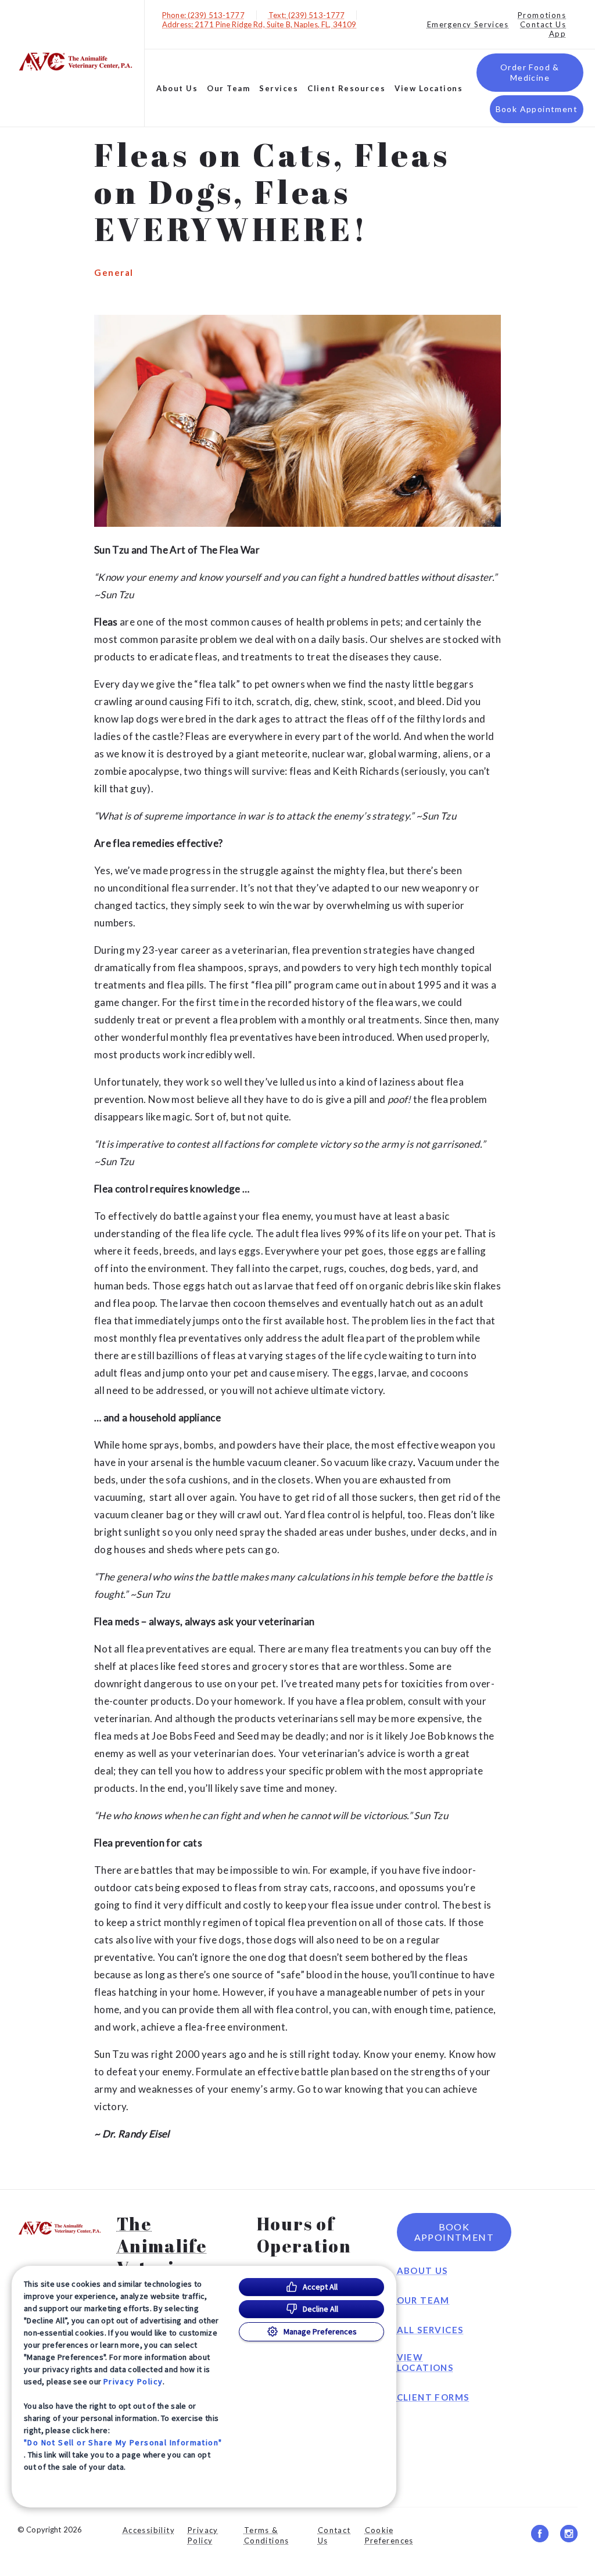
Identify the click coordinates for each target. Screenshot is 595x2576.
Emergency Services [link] (468, 24)
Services (279, 88)
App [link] (558, 34)
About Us (177, 88)
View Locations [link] (429, 88)
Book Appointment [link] (537, 109)
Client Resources (346, 88)
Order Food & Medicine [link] (530, 72)
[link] (75, 61)
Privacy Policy (133, 2381)
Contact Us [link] (543, 24)
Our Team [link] (228, 88)
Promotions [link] (542, 15)
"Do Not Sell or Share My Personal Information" (123, 2442)
